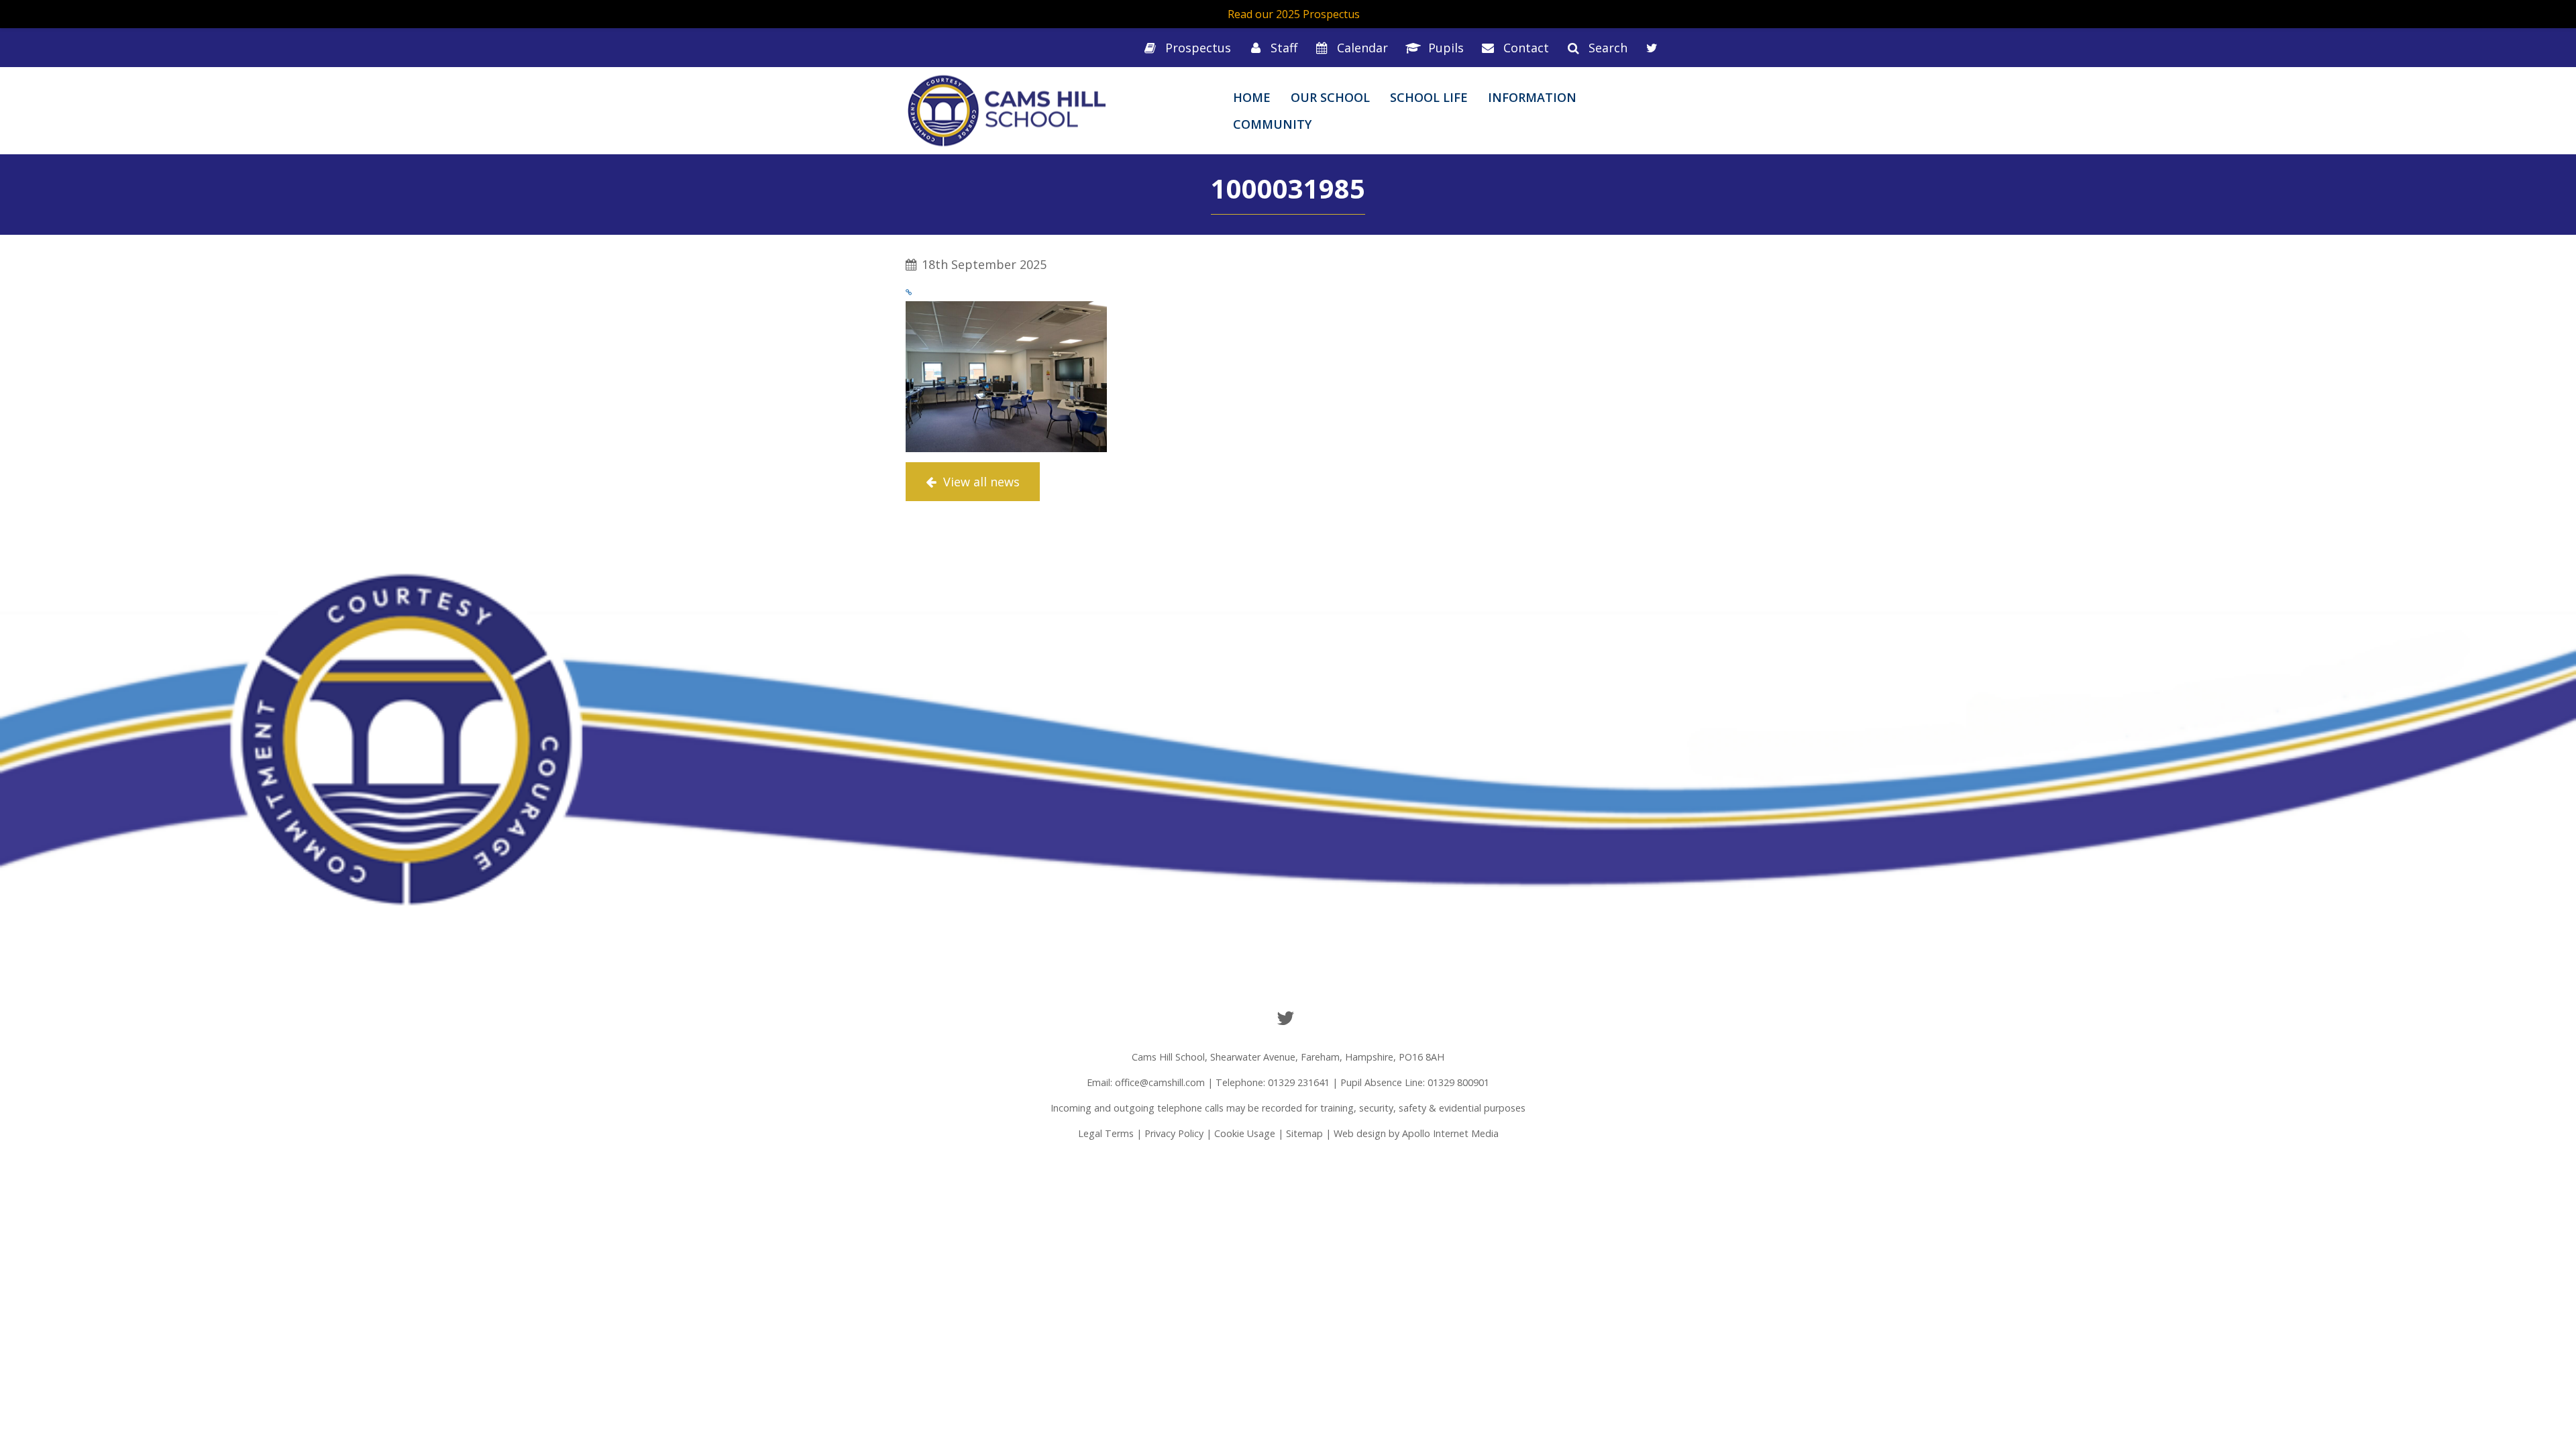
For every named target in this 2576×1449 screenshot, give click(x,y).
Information (1532, 97)
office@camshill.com (1160, 1082)
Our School (1330, 97)
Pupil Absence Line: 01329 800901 (1415, 1082)
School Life (1429, 97)
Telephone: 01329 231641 (1273, 1082)
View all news (980, 482)
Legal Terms (1106, 1133)
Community (1272, 124)
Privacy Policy (1174, 1133)
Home (1252, 97)
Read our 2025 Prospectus (1294, 14)
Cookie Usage (1245, 1133)
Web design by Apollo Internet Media (1416, 1133)
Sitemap (1304, 1133)
